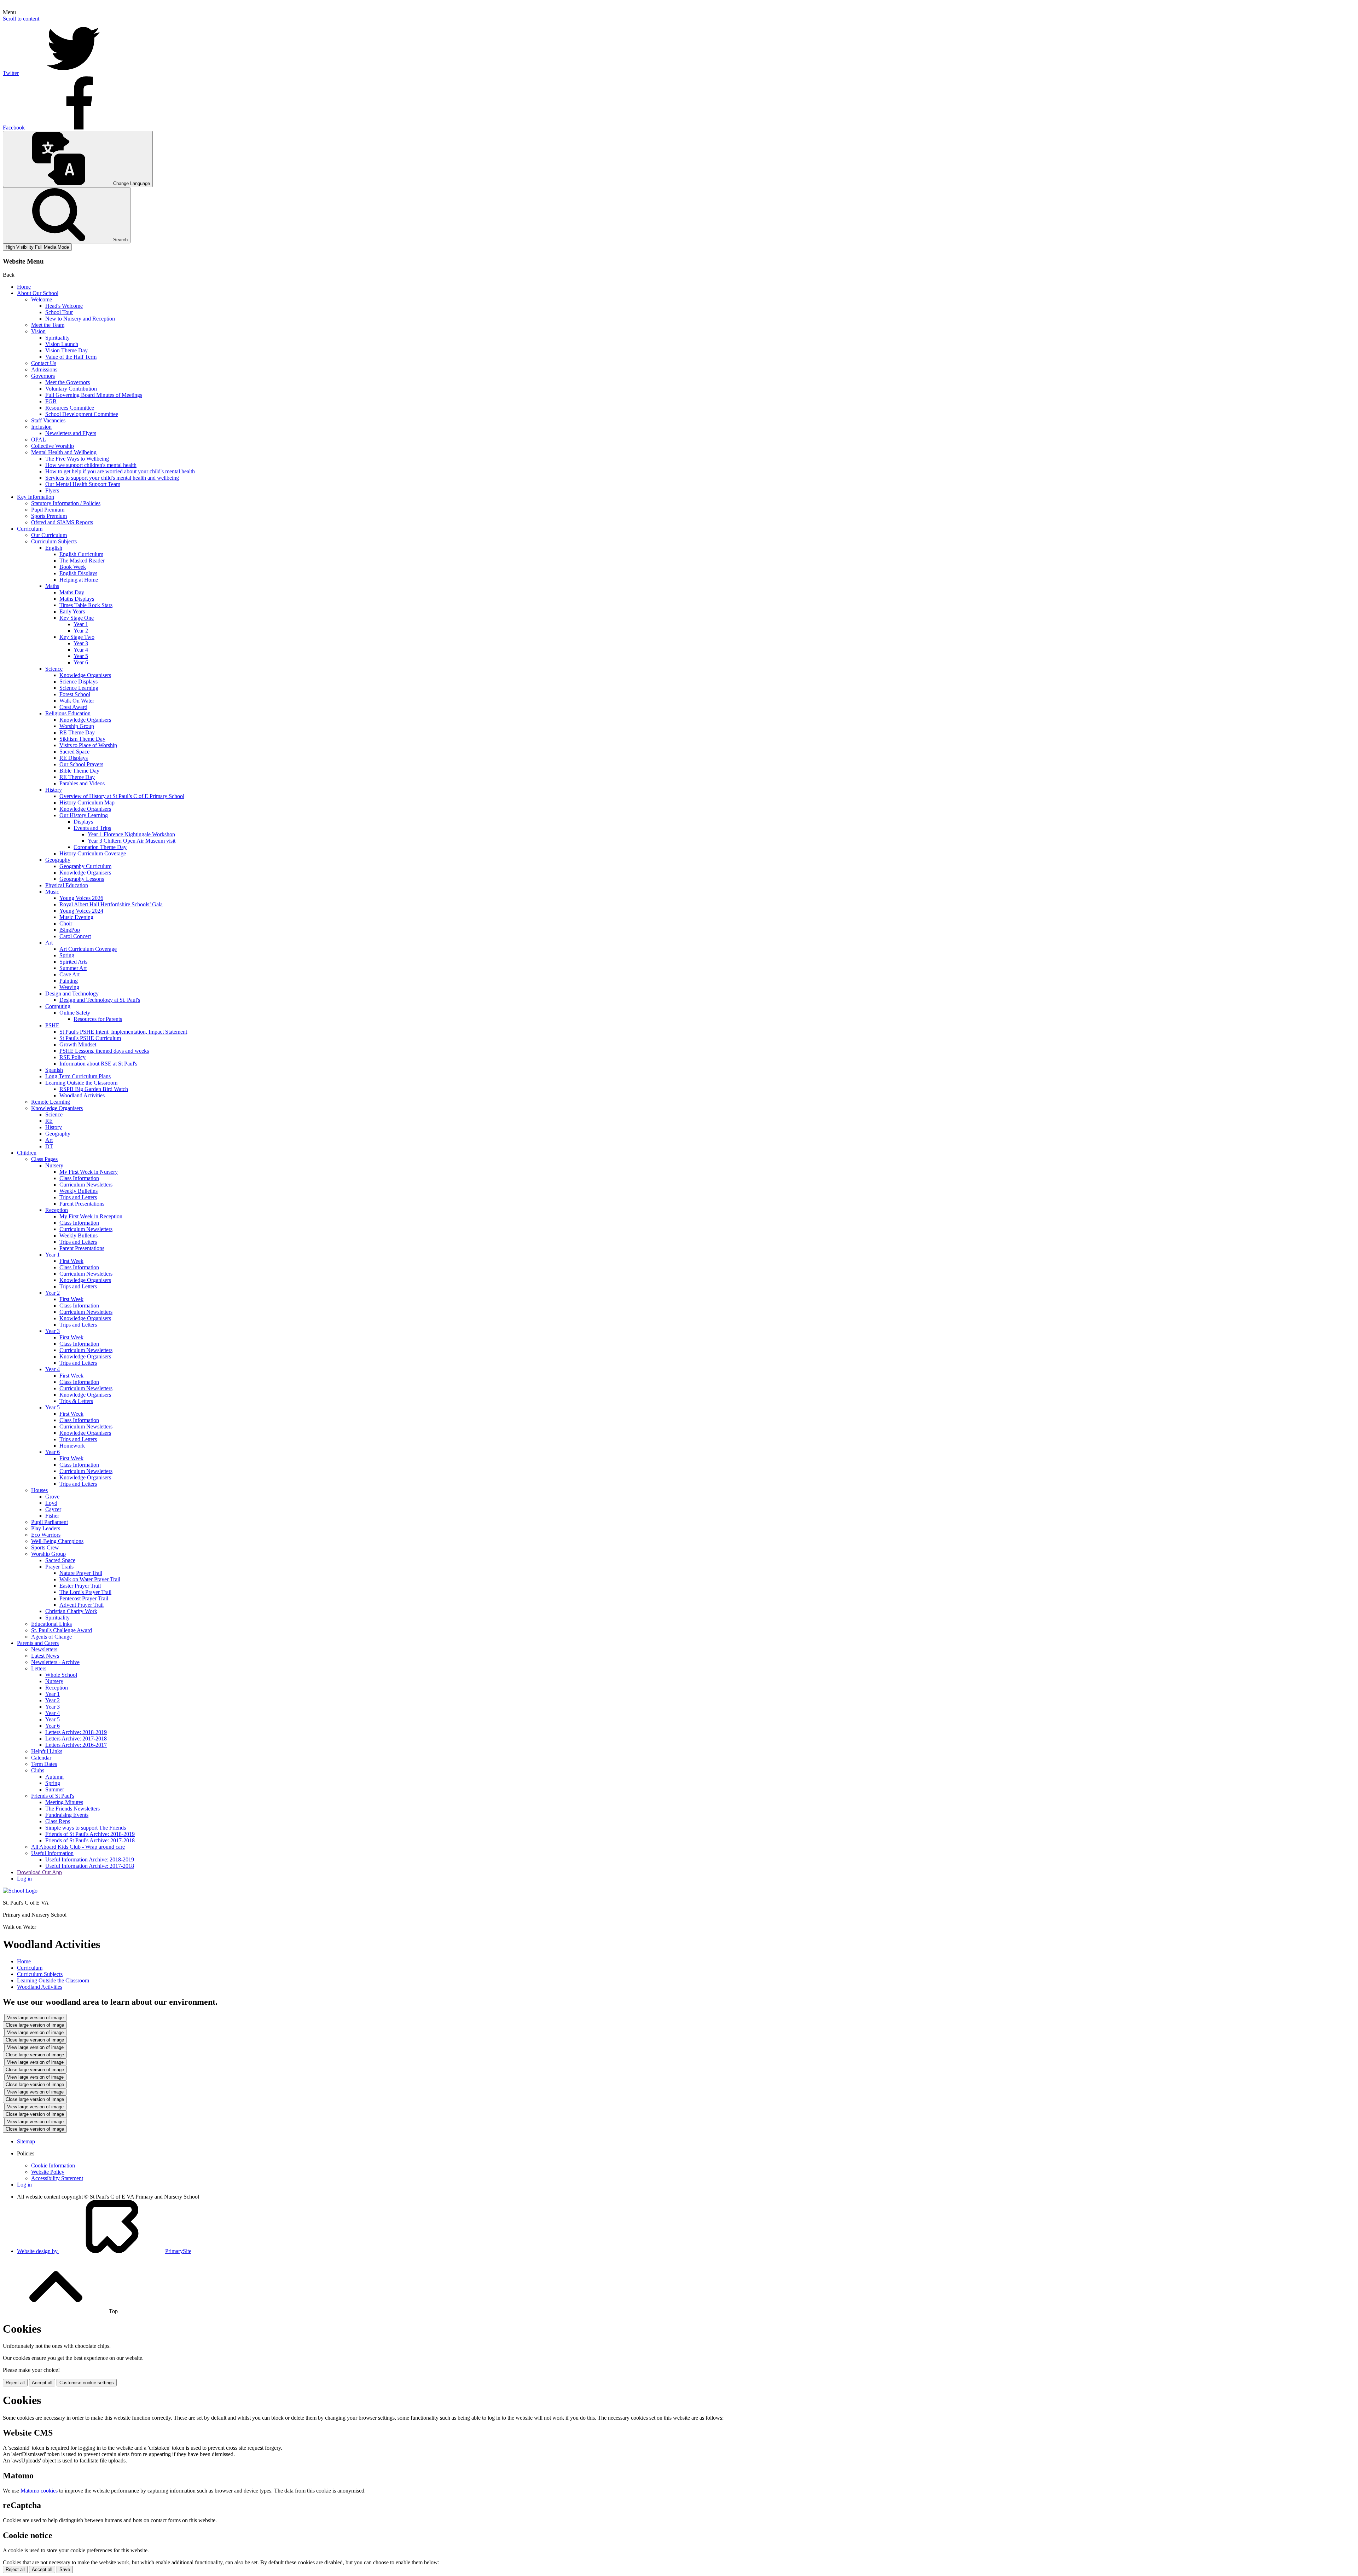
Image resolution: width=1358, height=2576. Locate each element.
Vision (38, 331)
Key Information (36, 497)
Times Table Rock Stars (86, 605)
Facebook (14, 128)
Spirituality (57, 338)
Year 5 (81, 656)
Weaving (69, 987)
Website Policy (48, 2172)
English (54, 548)
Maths (52, 586)
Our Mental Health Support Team (83, 484)
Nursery (54, 1165)
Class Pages (44, 1159)
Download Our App (39, 1872)
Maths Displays (77, 599)
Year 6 (81, 662)
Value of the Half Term (71, 357)
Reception (57, 1210)
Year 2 (81, 631)
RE (49, 1121)
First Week (71, 1261)
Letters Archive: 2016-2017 (76, 1745)
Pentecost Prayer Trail (84, 1598)
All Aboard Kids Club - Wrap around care (78, 1847)
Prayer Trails (59, 1567)
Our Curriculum (49, 535)
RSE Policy (72, 1057)
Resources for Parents (98, 1019)
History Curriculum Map (87, 802)
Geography (58, 860)
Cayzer (53, 1509)
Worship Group (77, 726)
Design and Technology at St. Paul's (100, 1000)
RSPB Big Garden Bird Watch (94, 1089)
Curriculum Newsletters (86, 1185)
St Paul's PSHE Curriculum (90, 1038)
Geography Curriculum (85, 866)
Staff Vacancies (48, 420)
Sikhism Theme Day (82, 739)
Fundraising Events (67, 1815)
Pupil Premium (48, 510)
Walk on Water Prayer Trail (90, 1579)
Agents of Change (51, 1637)
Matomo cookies (39, 2491)
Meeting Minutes (64, 1802)
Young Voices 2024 (81, 911)
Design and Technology (72, 994)
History (54, 790)
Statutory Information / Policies (66, 503)
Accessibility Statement (57, 2178)
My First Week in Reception (91, 1216)
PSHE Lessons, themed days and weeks (104, 1051)
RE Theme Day (77, 732)
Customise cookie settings (87, 2383)
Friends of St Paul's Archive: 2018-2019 (90, 1834)
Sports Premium (49, 516)
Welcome (42, 299)
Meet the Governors (68, 382)
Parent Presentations (82, 1204)
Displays (83, 822)
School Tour (59, 312)
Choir (66, 923)
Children (27, 1153)
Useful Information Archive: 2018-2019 (90, 1859)
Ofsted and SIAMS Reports (62, 522)
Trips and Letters (78, 1197)
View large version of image (35, 2018)
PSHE (52, 1025)
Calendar (41, 1758)
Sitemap (26, 2141)
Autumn (54, 1777)
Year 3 (81, 643)
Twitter (11, 73)
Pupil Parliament (50, 1522)
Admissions (44, 369)
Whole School (61, 1675)
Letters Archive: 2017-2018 (76, 1738)
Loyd (51, 1503)
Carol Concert (75, 936)
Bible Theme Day (79, 771)
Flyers (52, 490)
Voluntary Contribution (71, 389)
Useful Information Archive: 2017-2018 (90, 1866)
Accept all (42, 2383)
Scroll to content (21, 19)
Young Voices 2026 (81, 898)
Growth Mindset (78, 1044)
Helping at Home (79, 580)
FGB (51, 401)
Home (24, 287)
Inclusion (41, 427)
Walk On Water (77, 701)
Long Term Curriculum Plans (78, 1076)
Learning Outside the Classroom (81, 1083)
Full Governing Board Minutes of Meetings (94, 395)
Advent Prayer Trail (82, 1605)
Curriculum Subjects (54, 541)
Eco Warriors (46, 1535)
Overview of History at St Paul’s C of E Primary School (122, 796)
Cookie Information (53, 2165)
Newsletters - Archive (55, 1662)
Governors (43, 376)
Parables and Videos (82, 783)
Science (54, 669)
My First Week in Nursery (89, 1172)
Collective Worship (53, 446)
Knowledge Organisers (85, 675)
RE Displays (74, 758)
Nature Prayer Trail (81, 1573)
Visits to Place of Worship (88, 745)
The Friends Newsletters (72, 1809)
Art (49, 943)
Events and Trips (92, 828)
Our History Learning (84, 815)
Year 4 (81, 650)
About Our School (38, 293)
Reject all (15, 2383)
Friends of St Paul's (53, 1796)
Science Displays (79, 681)
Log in (24, 1879)
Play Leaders (46, 1528)
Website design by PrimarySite (104, 2251)
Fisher (52, 1516)
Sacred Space (74, 752)
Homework (72, 1446)
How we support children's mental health (91, 465)
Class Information (79, 1178)
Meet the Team (48, 325)
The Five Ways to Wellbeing (77, 459)
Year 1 (81, 624)
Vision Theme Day (66, 350)
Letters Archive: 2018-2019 (76, 1732)
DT (49, 1146)
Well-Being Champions (57, 1541)
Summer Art (73, 968)
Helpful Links (47, 1751)
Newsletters (44, 1649)
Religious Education (68, 713)
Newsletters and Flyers (71, 433)
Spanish (54, 1070)
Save (65, 2569)
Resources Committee (70, 408)
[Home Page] (20, 1891)
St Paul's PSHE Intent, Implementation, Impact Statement (123, 1032)
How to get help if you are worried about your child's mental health (120, 471)
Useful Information (52, 1853)
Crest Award (73, 707)
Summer (55, 1789)
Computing (58, 1006)
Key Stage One (77, 618)
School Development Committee (82, 414)
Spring (67, 955)
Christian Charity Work (71, 1611)
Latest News (45, 1656)
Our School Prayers (81, 764)
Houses (39, 1490)
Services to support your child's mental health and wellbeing (112, 478)
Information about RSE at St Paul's (98, 1064)
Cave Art (69, 974)
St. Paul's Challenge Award (62, 1630)
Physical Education (67, 885)
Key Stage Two (77, 637)
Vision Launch (62, 344)
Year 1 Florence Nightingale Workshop (131, 834)
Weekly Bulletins (79, 1191)
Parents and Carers (38, 1643)
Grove (52, 1497)
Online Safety (75, 1013)
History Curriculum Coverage (93, 853)
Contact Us (44, 363)
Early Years (72, 611)
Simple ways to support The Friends (86, 1828)
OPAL (39, 440)
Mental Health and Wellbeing (64, 452)
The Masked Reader (82, 561)
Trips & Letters (76, 1401)
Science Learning (79, 688)
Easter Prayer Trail (80, 1586)
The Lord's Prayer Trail (85, 1592)
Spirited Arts (73, 962)
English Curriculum (81, 554)
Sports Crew (45, 1547)
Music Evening (76, 917)
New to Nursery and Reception (80, 319)
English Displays (78, 573)
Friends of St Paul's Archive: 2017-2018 (90, 1840)
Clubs (38, 1770)
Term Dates (44, 1764)
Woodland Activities (82, 1095)
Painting (69, 981)
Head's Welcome (64, 306)
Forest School (75, 694)
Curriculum (30, 529)
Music (52, 892)
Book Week (73, 567)
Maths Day (72, 592)
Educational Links (51, 1624)
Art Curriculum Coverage (88, 949)
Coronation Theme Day (100, 847)
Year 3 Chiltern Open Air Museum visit (132, 841)
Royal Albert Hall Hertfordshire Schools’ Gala (111, 904)
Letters (39, 1668)
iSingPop (70, 930)
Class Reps (58, 1821)
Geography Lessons (82, 879)
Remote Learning (51, 1102)
